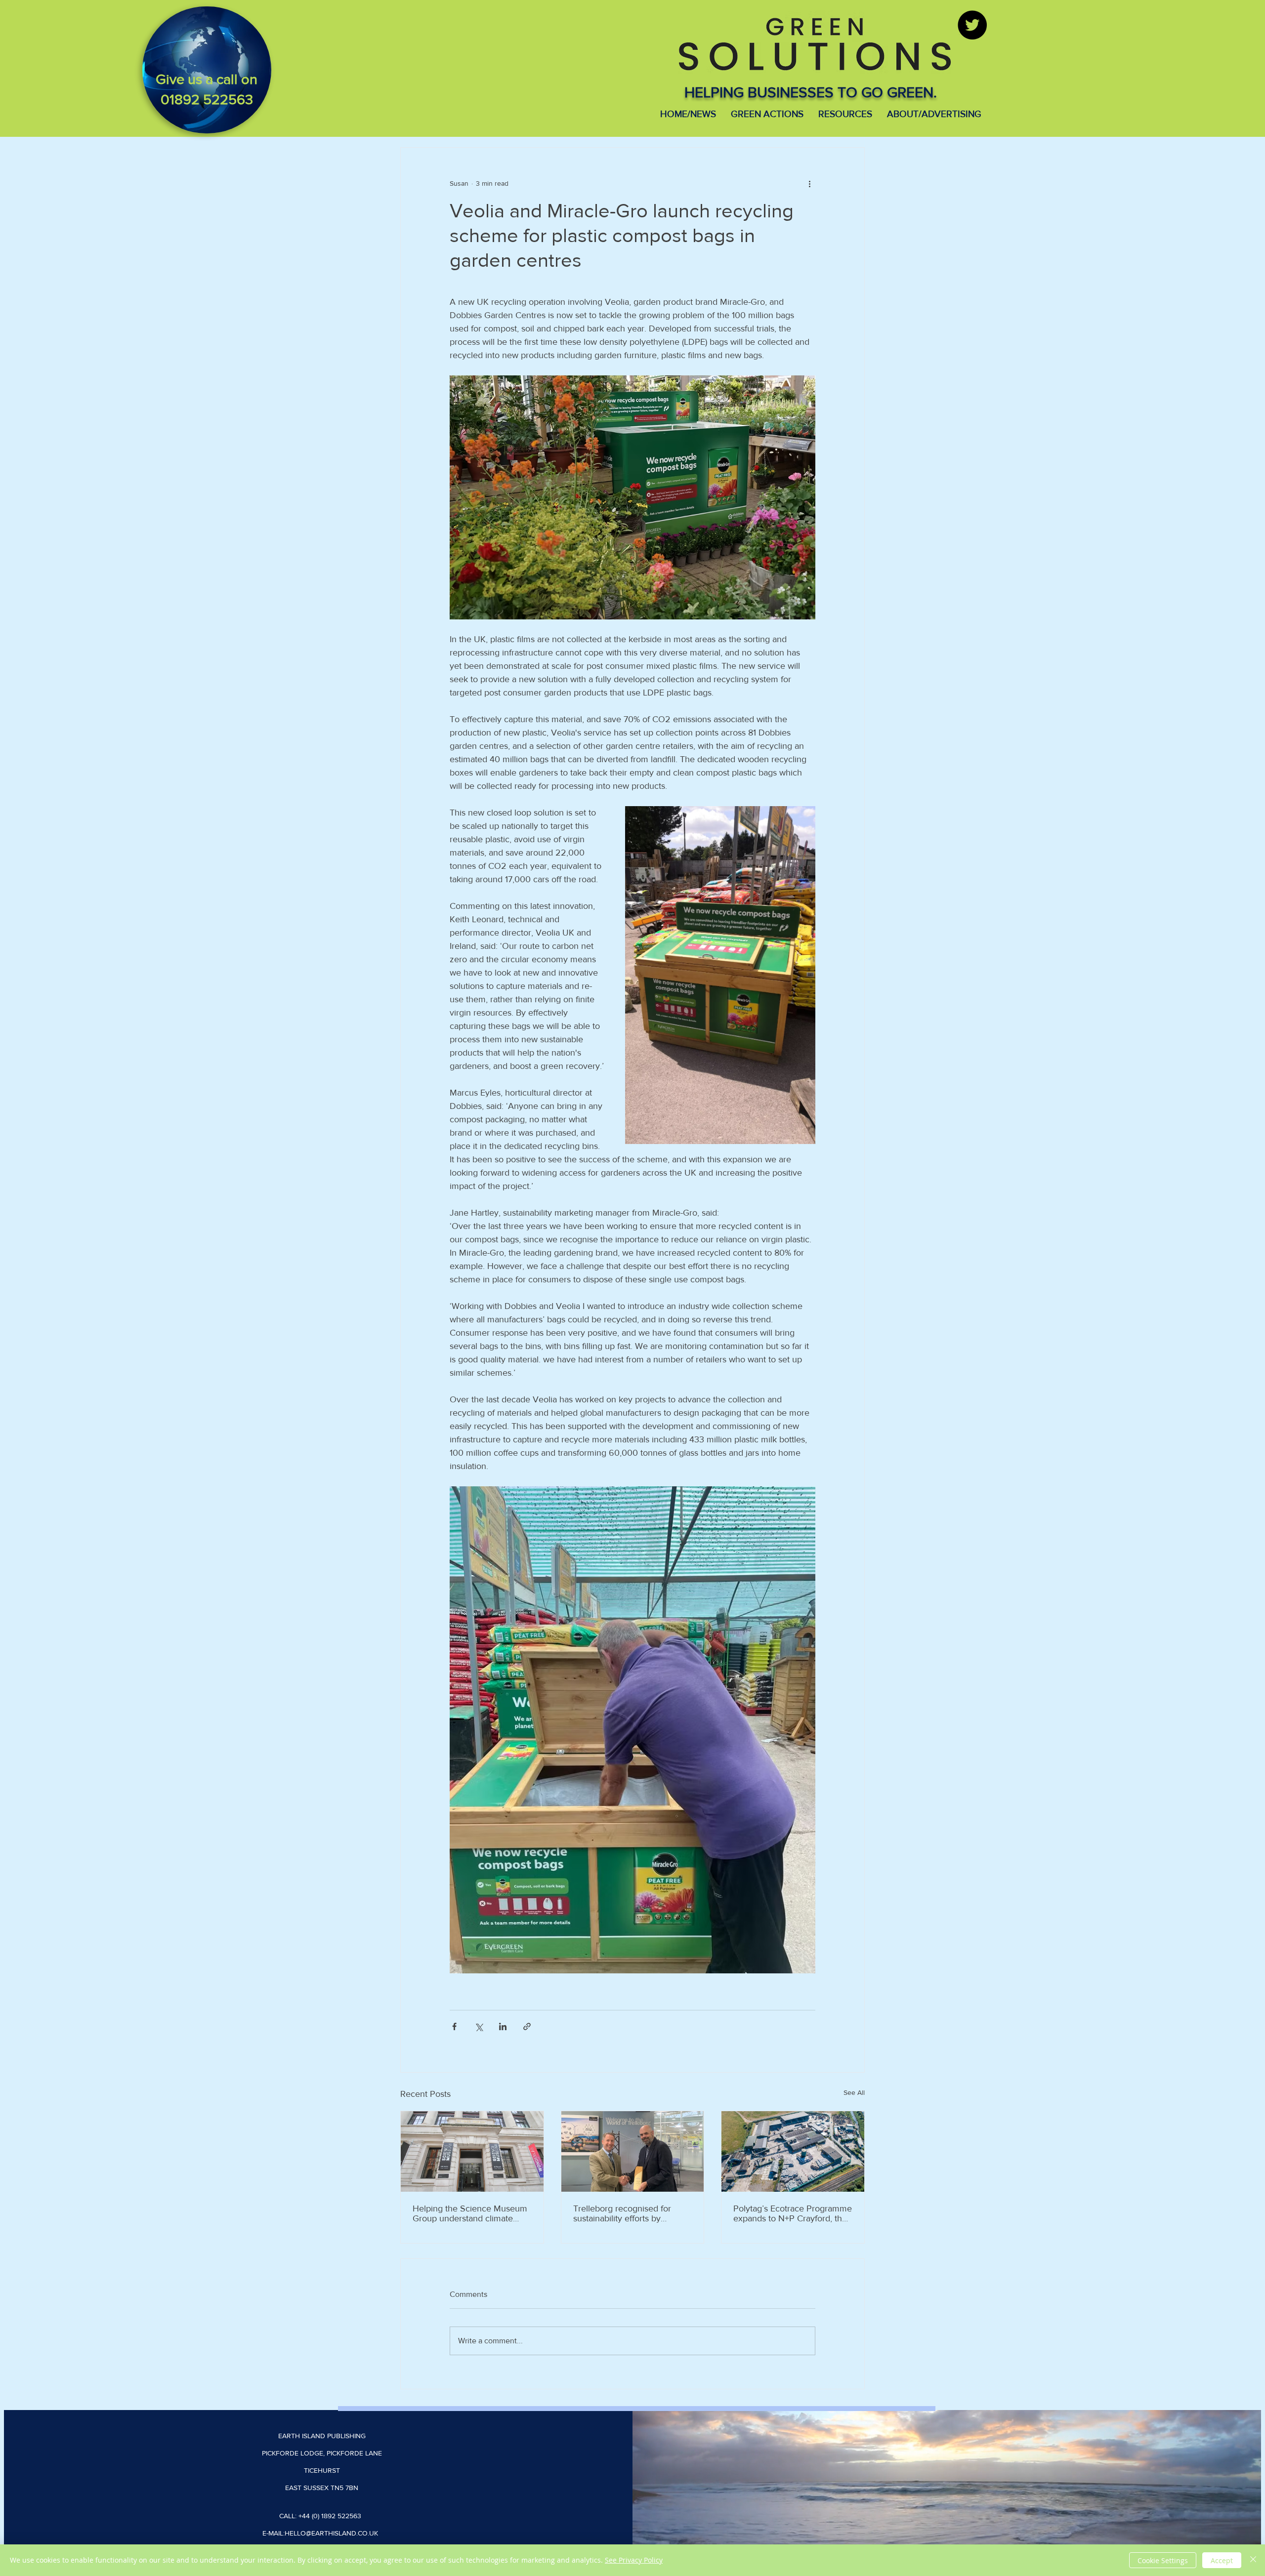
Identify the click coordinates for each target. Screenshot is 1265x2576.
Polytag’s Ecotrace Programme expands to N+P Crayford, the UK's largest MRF (793, 2213)
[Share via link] (527, 2026)
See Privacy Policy (634, 2560)
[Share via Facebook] (454, 2026)
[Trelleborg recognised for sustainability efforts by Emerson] (633, 2151)
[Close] (1253, 2560)
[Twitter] (972, 25)
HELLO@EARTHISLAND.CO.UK (331, 2533)
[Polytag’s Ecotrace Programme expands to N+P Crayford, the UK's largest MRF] (793, 2151)
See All (854, 2092)
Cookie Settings (1163, 2560)
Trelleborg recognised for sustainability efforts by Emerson (622, 2213)
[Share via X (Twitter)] (479, 2026)
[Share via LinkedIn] (503, 2026)
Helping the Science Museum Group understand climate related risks (470, 2213)
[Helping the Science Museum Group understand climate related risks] (472, 2151)
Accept (1222, 2560)
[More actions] (809, 183)
